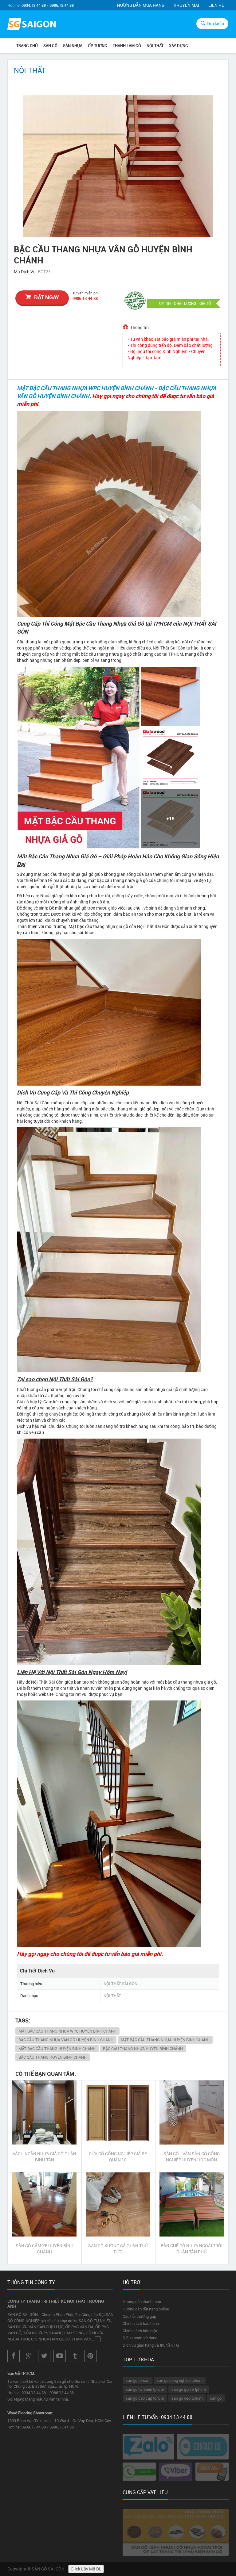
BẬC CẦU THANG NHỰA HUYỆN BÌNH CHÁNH (143, 2049)
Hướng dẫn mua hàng (141, 5)
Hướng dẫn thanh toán (142, 2302)
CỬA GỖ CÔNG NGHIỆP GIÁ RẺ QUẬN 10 (118, 2157)
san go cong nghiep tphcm (180, 2380)
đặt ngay (47, 297)
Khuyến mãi (186, 5)
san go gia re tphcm (189, 2389)
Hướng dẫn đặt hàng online (146, 2309)
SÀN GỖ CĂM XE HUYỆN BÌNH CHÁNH (45, 2249)
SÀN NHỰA (73, 46)
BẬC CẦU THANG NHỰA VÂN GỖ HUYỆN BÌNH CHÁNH (66, 2040)
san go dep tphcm (187, 2398)
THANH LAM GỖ (127, 46)
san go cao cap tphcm (145, 2398)
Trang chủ (27, 46)
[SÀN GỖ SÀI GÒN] (32, 25)
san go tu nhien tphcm (145, 2389)
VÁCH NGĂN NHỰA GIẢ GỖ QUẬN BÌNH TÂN (44, 2157)
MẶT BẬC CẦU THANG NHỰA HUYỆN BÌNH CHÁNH (165, 2040)
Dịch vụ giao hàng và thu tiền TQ (151, 2345)
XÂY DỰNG (179, 46)
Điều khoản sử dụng (140, 2338)
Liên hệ (216, 5)
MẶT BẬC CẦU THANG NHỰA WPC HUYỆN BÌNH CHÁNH (67, 2031)
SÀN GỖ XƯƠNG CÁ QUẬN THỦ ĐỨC (118, 2249)
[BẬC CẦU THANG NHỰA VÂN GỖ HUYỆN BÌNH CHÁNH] (118, 166)
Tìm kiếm (215, 23)
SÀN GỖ (50, 46)
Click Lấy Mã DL (86, 2569)
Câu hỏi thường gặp (139, 2316)
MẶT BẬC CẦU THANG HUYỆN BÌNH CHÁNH (57, 2049)
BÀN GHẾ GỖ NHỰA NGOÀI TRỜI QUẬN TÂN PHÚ (192, 2249)
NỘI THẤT (155, 46)
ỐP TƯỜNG (98, 46)
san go (216, 2398)
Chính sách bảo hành (141, 2323)
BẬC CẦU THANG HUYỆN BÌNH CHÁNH (53, 2057)
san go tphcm (138, 2380)
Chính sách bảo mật (140, 2331)
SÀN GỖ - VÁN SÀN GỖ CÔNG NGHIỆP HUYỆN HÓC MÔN (192, 2157)
